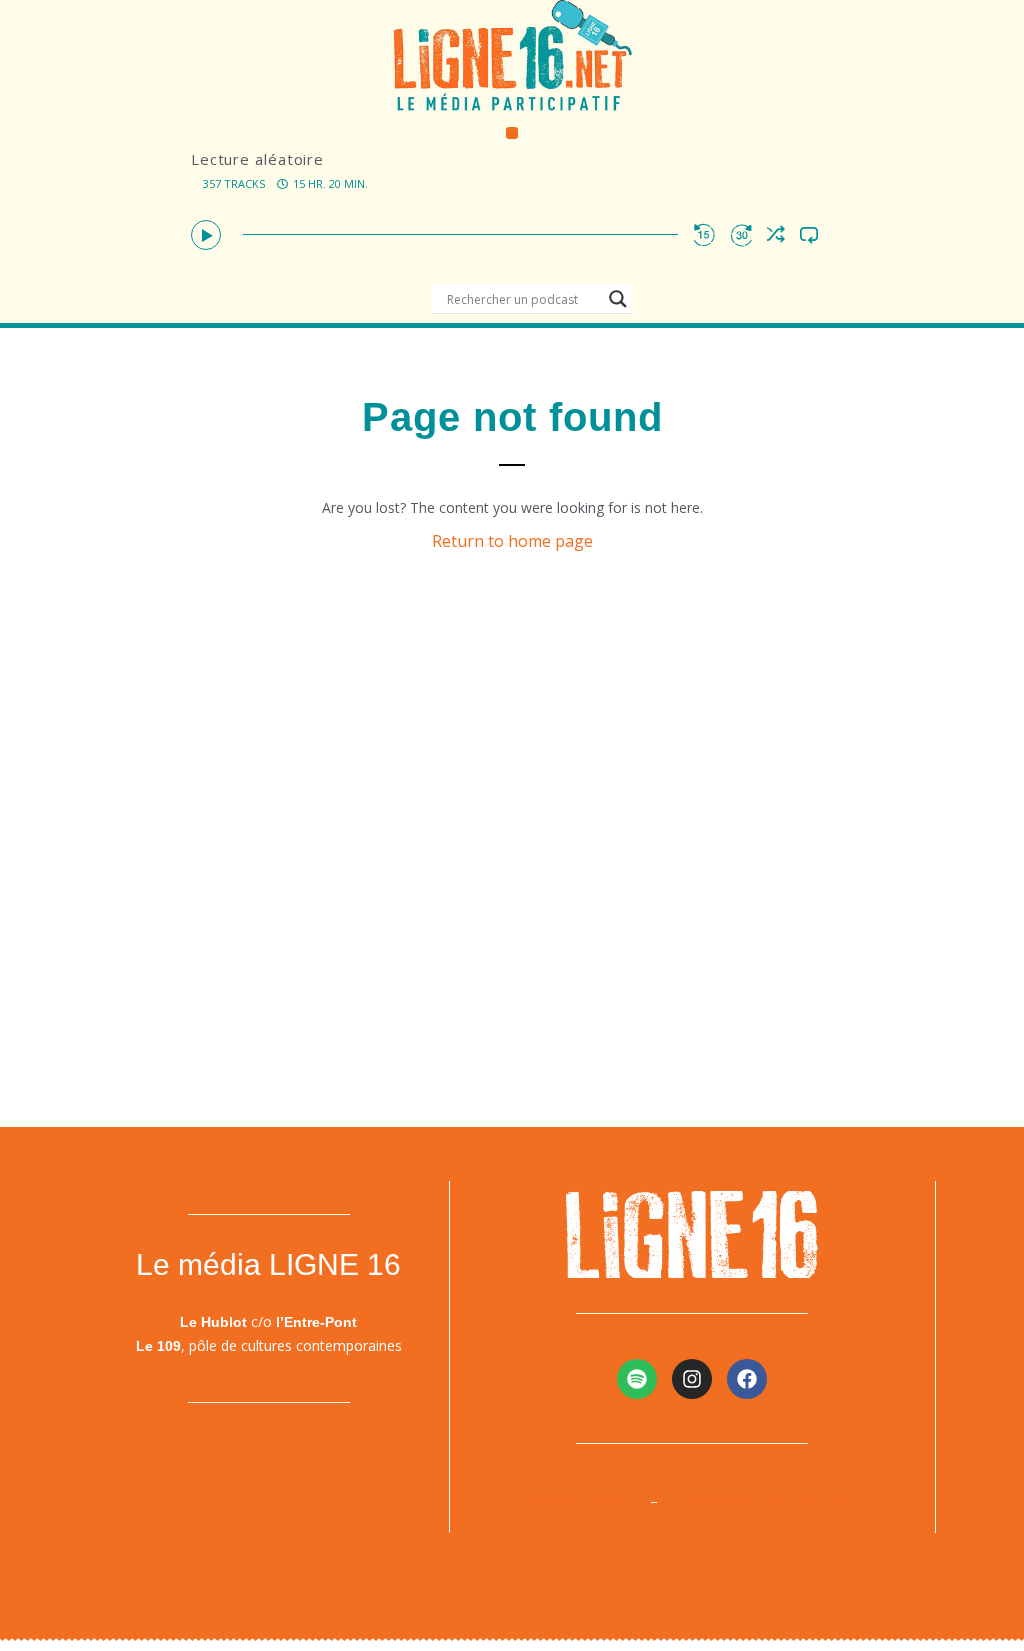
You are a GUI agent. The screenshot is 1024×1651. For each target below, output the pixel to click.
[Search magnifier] (618, 299)
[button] (512, 133)
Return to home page (512, 541)
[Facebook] (747, 1379)
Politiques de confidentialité (765, 1500)
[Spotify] (637, 1379)
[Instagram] (692, 1379)
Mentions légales (581, 1500)
